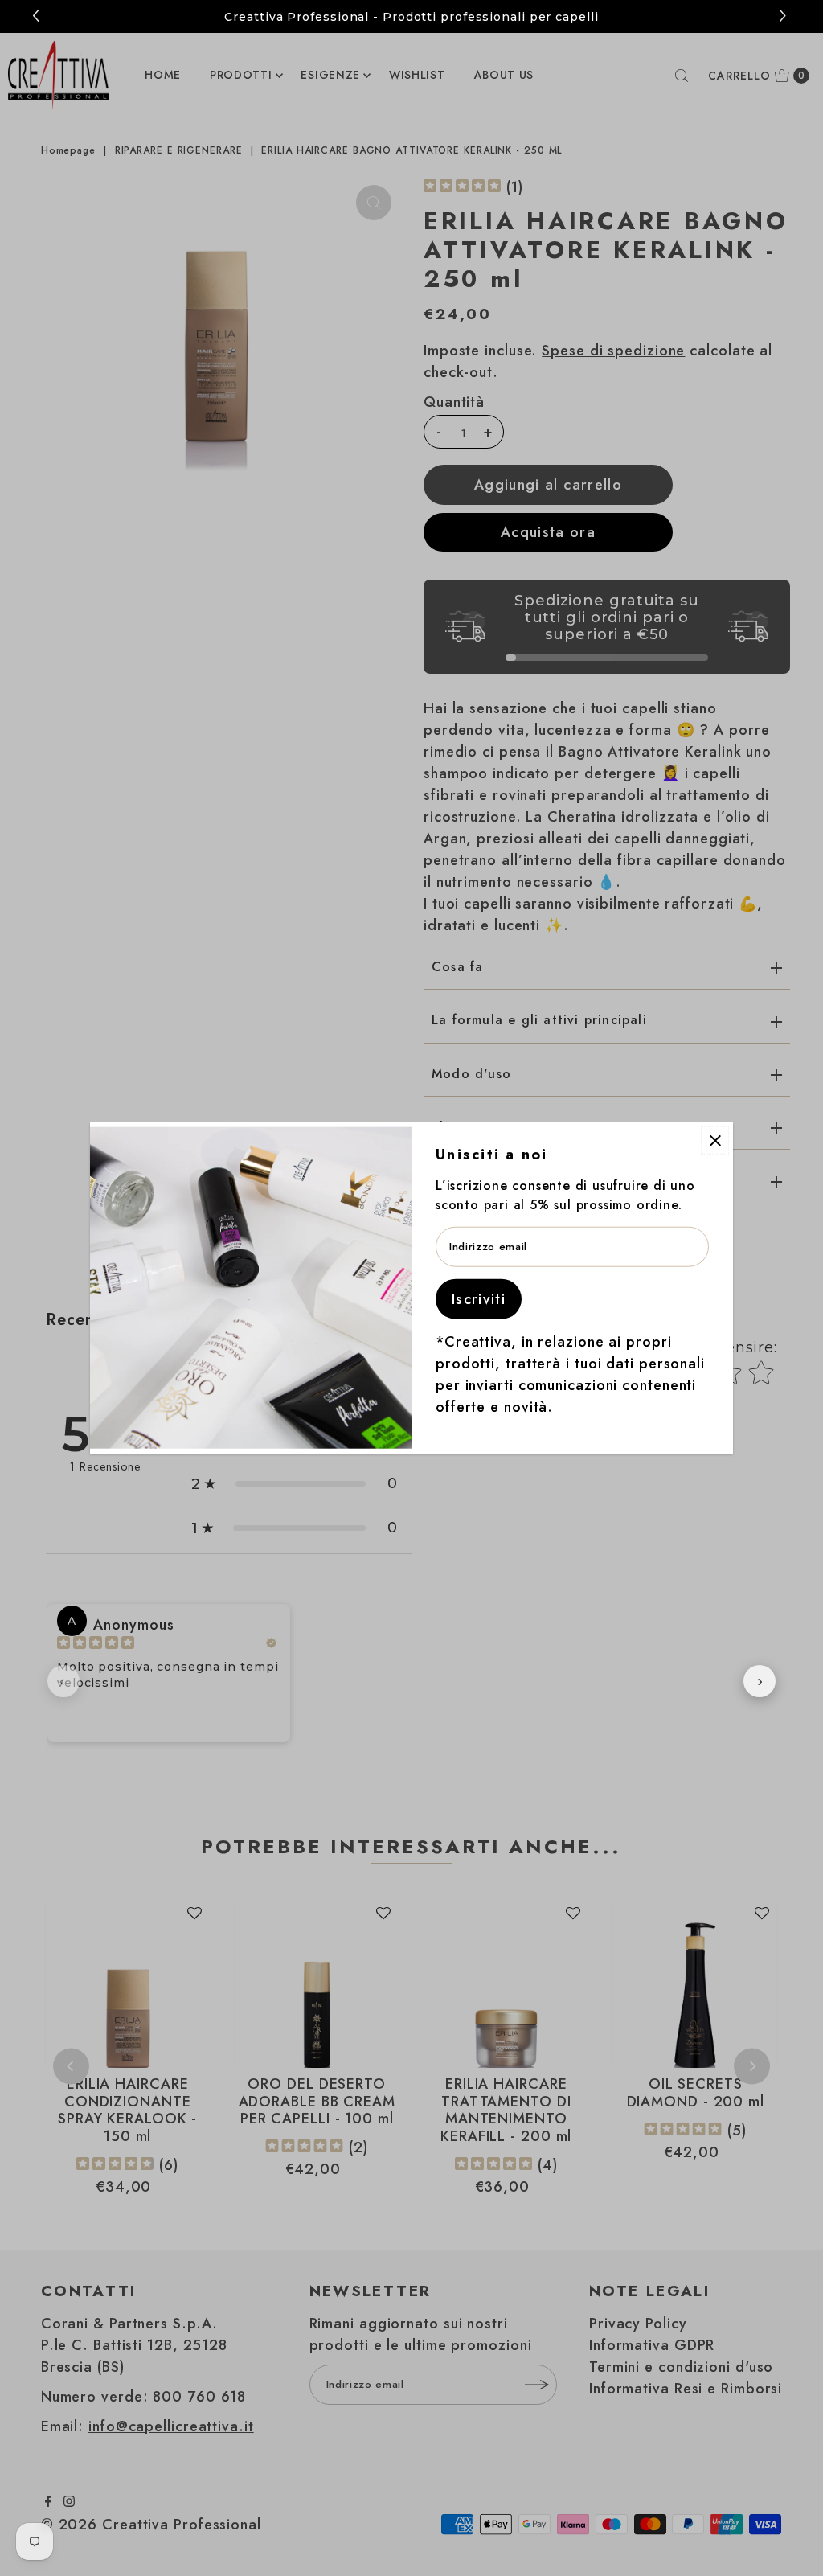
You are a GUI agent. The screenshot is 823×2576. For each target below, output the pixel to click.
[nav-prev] (63, 1681)
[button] (785, 16)
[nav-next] (760, 1681)
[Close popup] (715, 1140)
